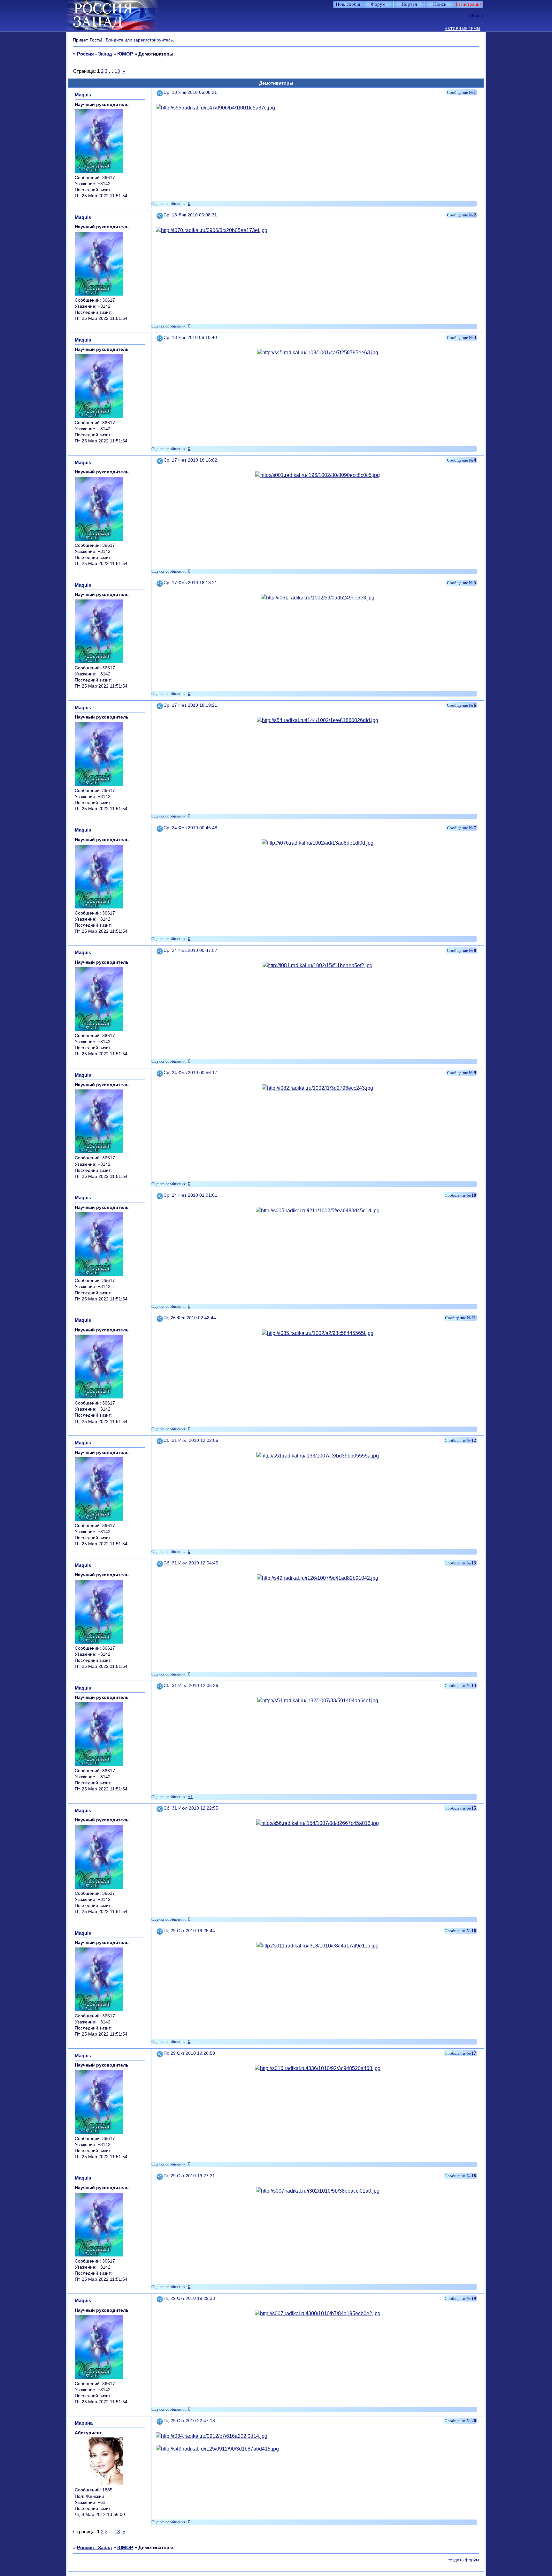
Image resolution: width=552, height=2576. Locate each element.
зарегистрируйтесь (153, 40)
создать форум (463, 2560)
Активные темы (463, 29)
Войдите (115, 40)
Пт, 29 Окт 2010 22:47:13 (189, 2421)
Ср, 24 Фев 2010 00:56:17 (190, 1073)
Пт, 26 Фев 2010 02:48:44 (190, 1318)
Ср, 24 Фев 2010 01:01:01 (190, 1195)
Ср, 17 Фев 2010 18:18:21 (190, 583)
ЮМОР (125, 54)
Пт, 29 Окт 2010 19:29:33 (189, 2298)
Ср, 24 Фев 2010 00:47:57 (190, 950)
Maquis (83, 95)
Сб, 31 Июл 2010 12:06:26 (191, 1686)
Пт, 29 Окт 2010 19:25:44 (189, 1931)
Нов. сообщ (348, 4)
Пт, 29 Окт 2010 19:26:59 (189, 2053)
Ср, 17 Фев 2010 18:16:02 (190, 460)
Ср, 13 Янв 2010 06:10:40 (190, 338)
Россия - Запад (95, 54)
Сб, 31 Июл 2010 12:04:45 (191, 1563)
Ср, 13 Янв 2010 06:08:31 (190, 215)
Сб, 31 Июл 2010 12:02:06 (191, 1440)
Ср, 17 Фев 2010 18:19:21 (190, 705)
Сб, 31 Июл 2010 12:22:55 (191, 1808)
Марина (84, 2423)
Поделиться (160, 92)
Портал (409, 4)
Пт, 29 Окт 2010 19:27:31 (189, 2176)
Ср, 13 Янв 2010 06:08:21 (190, 92)
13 (117, 71)
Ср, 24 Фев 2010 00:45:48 (190, 828)
